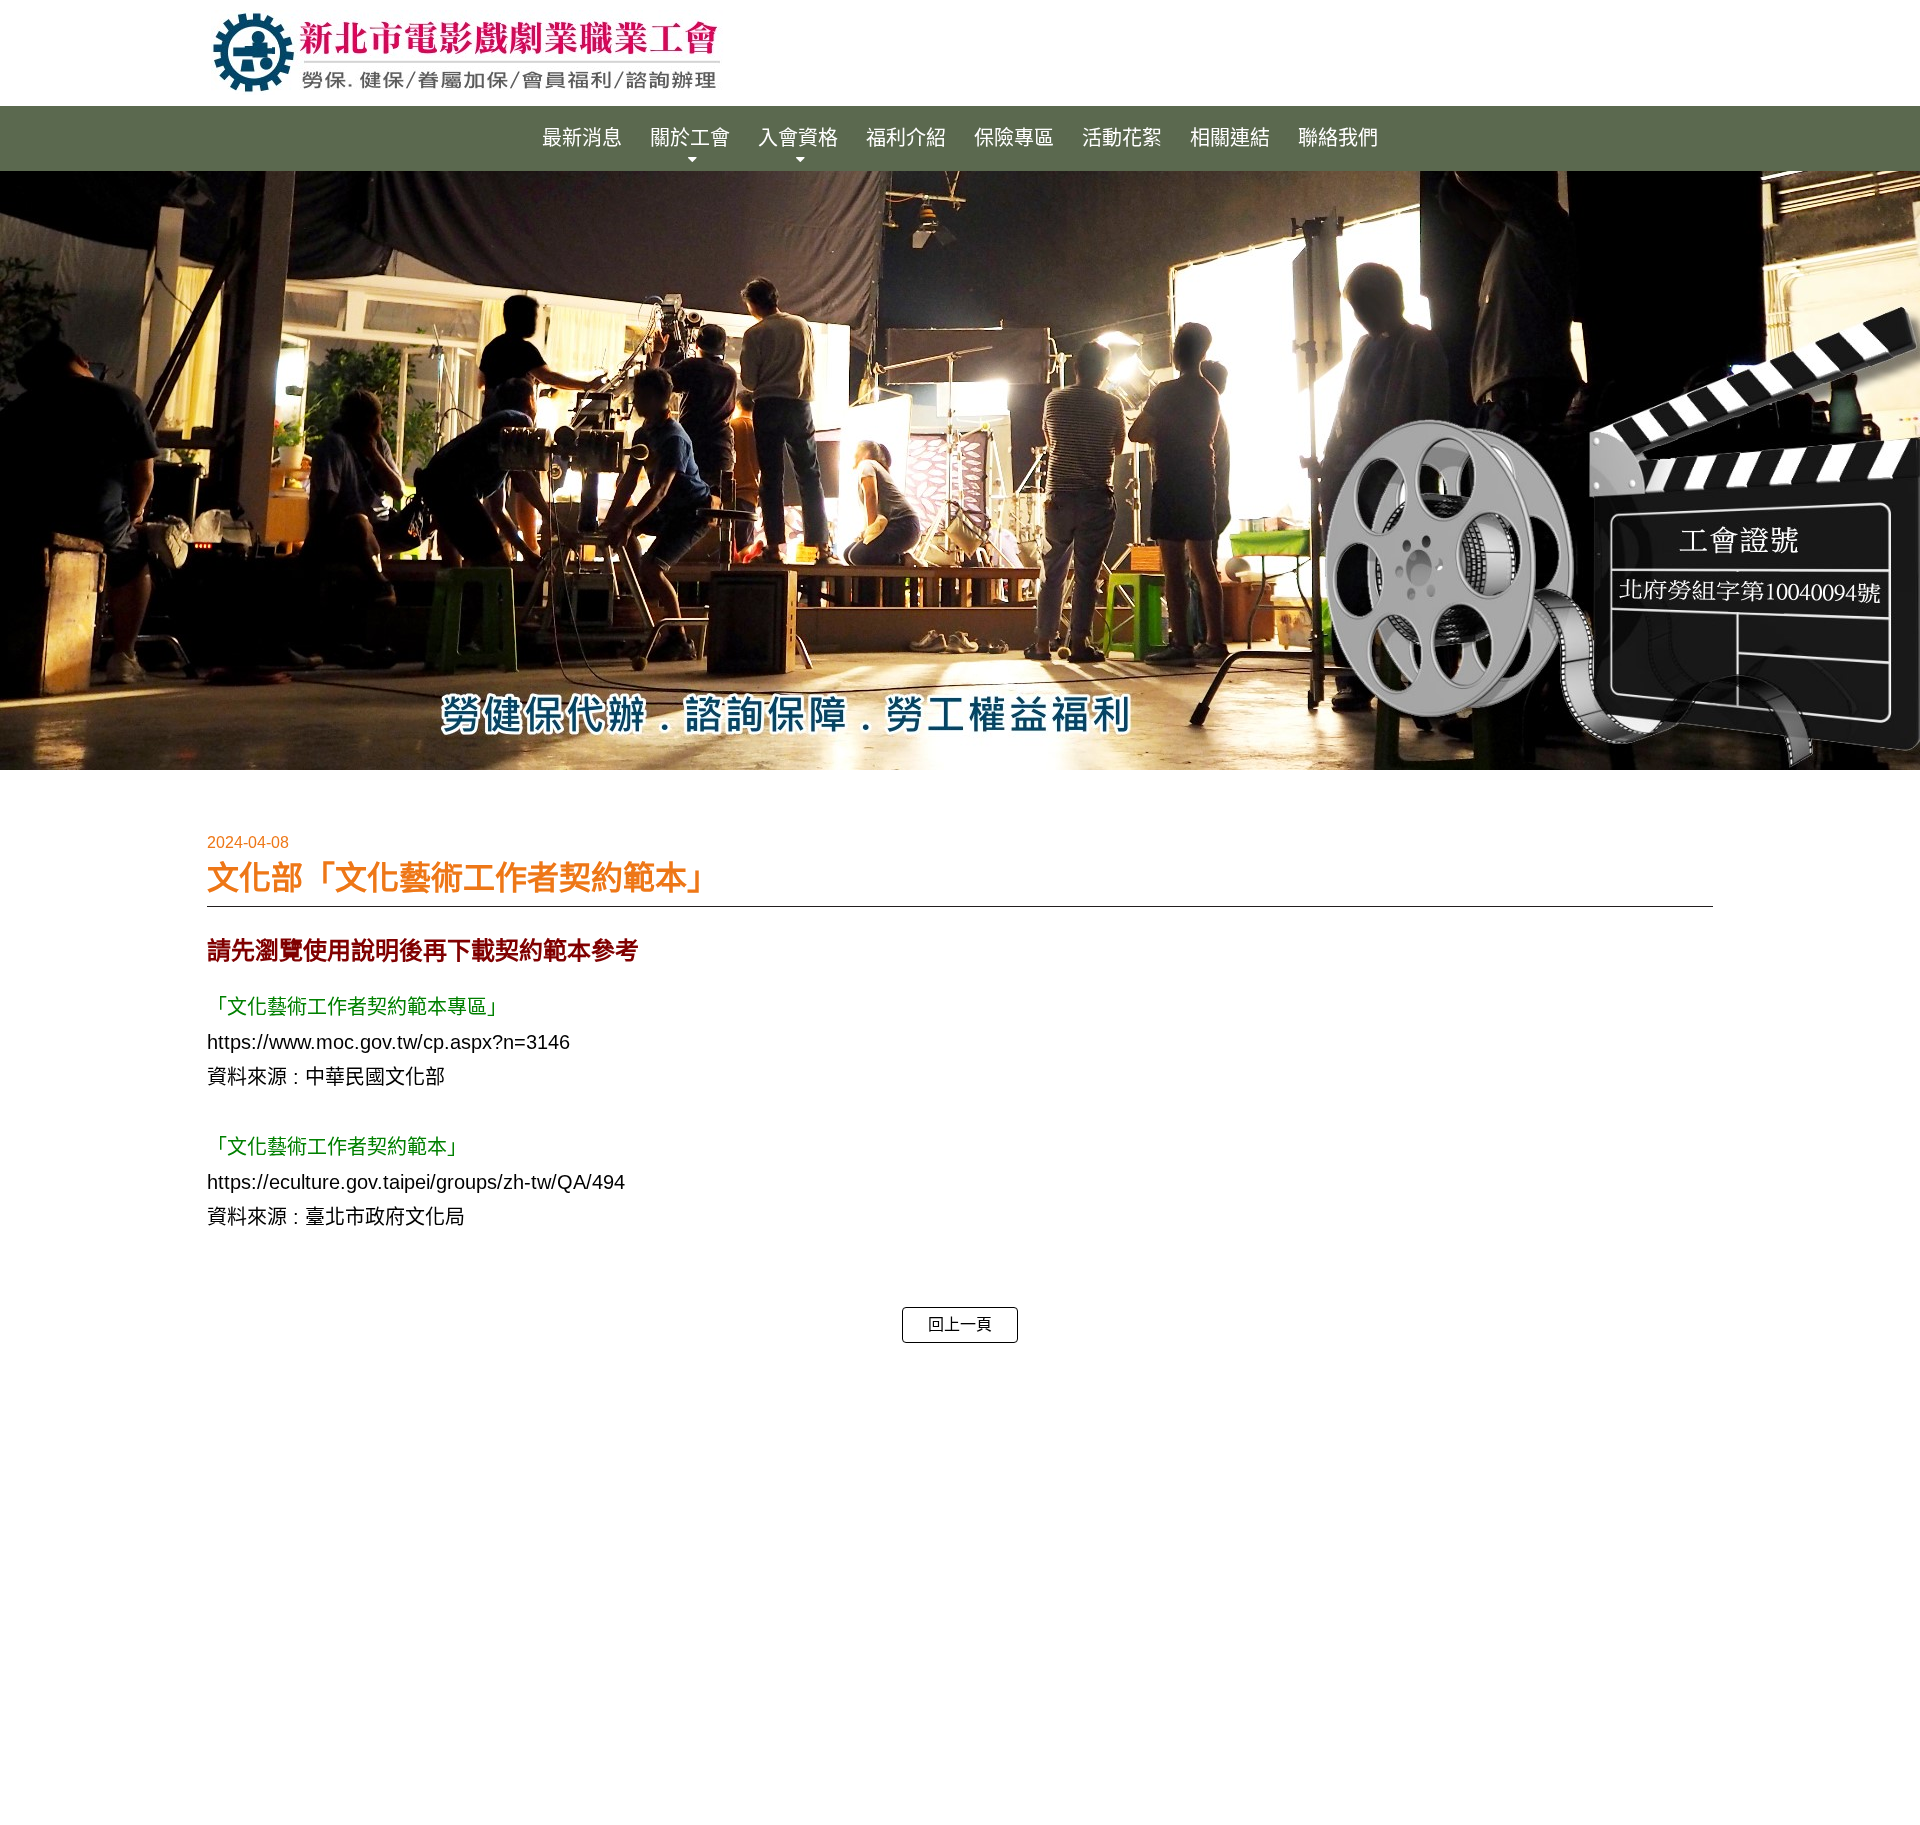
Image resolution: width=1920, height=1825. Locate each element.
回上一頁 (960, 1324)
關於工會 (690, 138)
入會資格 (798, 138)
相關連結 (1230, 138)
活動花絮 (1122, 138)
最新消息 (582, 138)
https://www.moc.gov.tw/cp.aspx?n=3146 (388, 1042)
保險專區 (1014, 138)
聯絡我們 (1338, 138)
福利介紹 (906, 138)
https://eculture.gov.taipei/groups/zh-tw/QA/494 (416, 1182)
